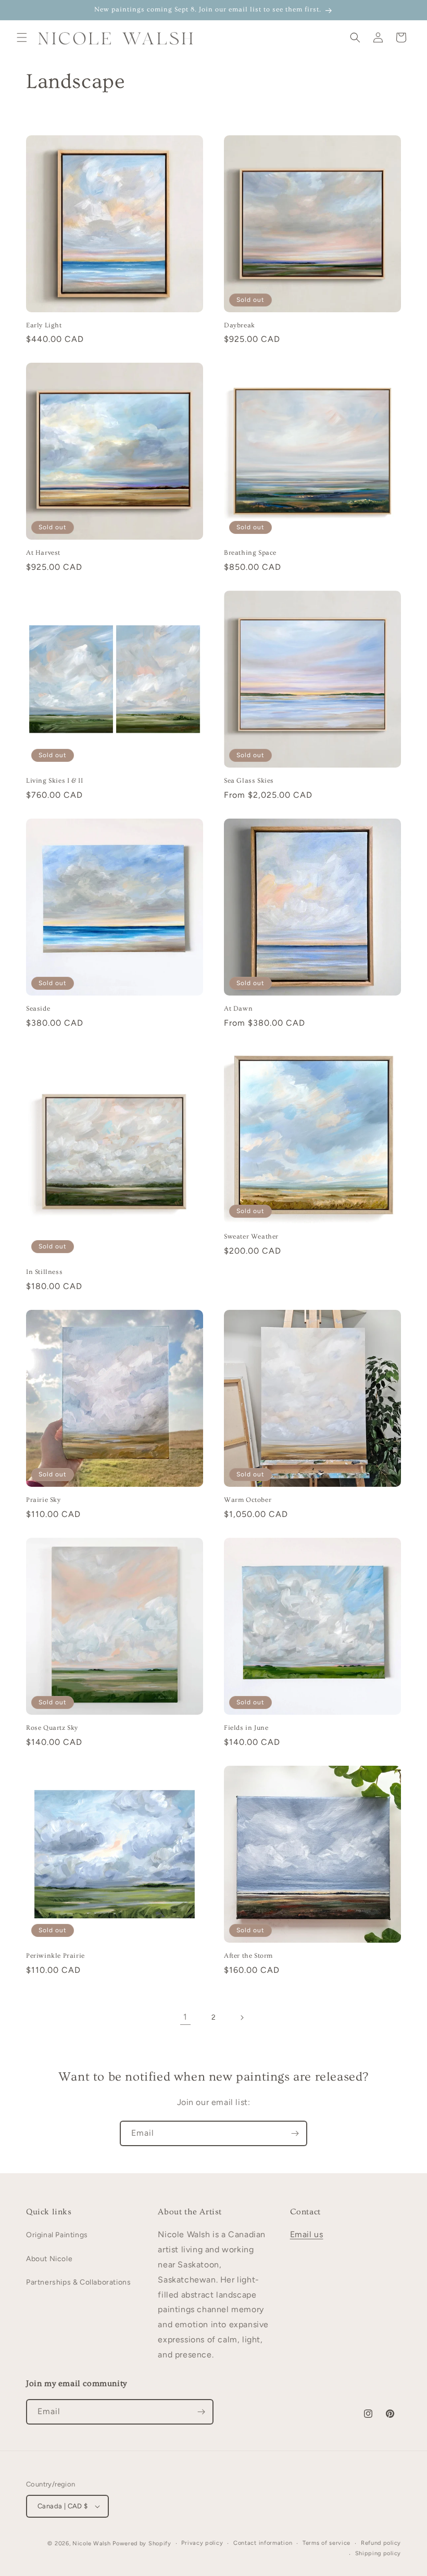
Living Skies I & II (54, 781)
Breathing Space (250, 553)
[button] (22, 37)
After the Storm (248, 1956)
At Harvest (43, 553)
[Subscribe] (295, 2133)
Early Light (44, 325)
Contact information (263, 2543)
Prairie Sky (43, 1500)
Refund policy (381, 2543)
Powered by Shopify (142, 2543)
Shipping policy (378, 2553)
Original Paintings (57, 2235)
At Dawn (238, 1009)
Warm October (248, 1500)
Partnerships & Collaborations (78, 2282)
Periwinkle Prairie (55, 1956)
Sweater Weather (251, 1236)
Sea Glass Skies (249, 781)
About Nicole (49, 2259)
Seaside (38, 1009)
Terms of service (326, 2543)
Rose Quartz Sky (52, 1728)
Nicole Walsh (91, 2543)
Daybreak (240, 325)
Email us (307, 2234)
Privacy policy (202, 2543)
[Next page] (242, 2018)
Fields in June (246, 1728)
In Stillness (44, 1272)
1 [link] (185, 2017)
